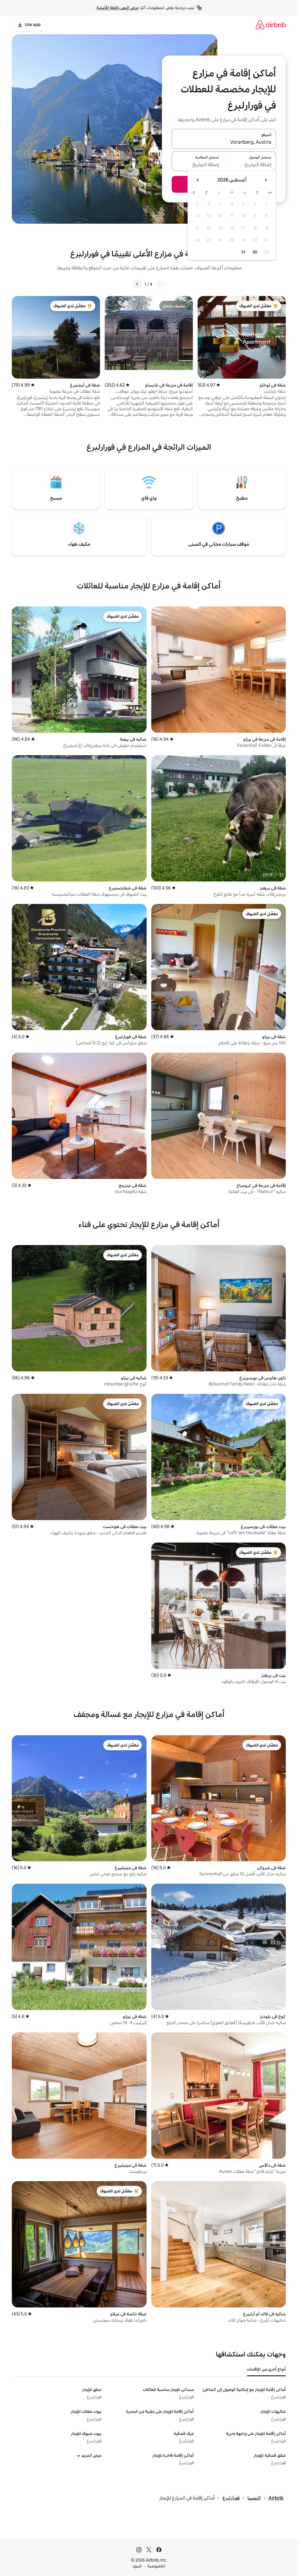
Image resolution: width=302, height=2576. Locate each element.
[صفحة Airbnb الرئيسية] (271, 25)
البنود (137, 2566)
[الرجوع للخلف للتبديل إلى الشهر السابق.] (266, 180)
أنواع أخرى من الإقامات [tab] (266, 2369)
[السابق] (160, 284)
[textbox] (250, 165)
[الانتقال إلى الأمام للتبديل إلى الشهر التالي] (198, 180)
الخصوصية (156, 2566)
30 (255, 252)
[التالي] (137, 284)
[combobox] (224, 143)
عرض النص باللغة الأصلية (118, 8)
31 (243, 252)
